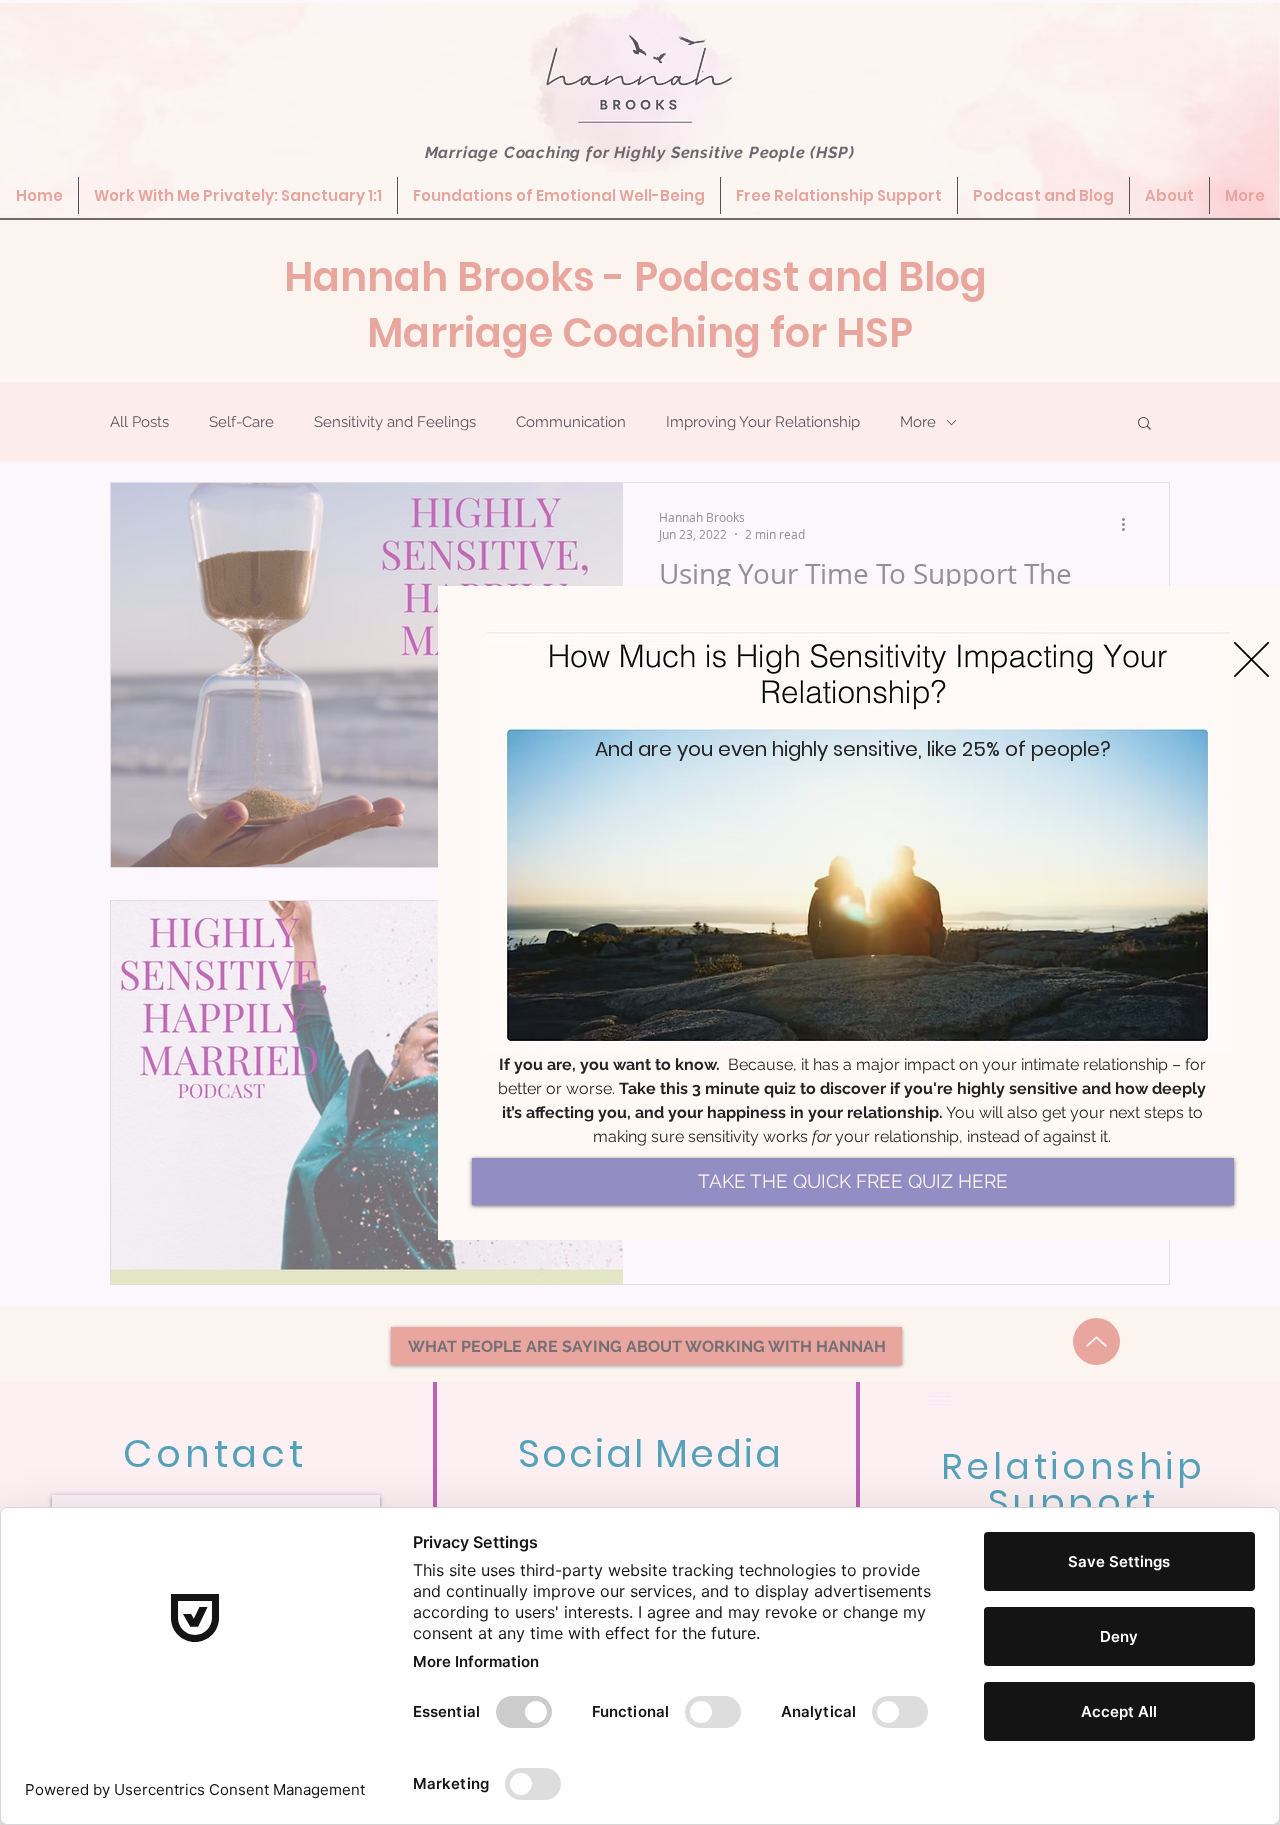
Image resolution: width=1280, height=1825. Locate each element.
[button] (1251, 659)
